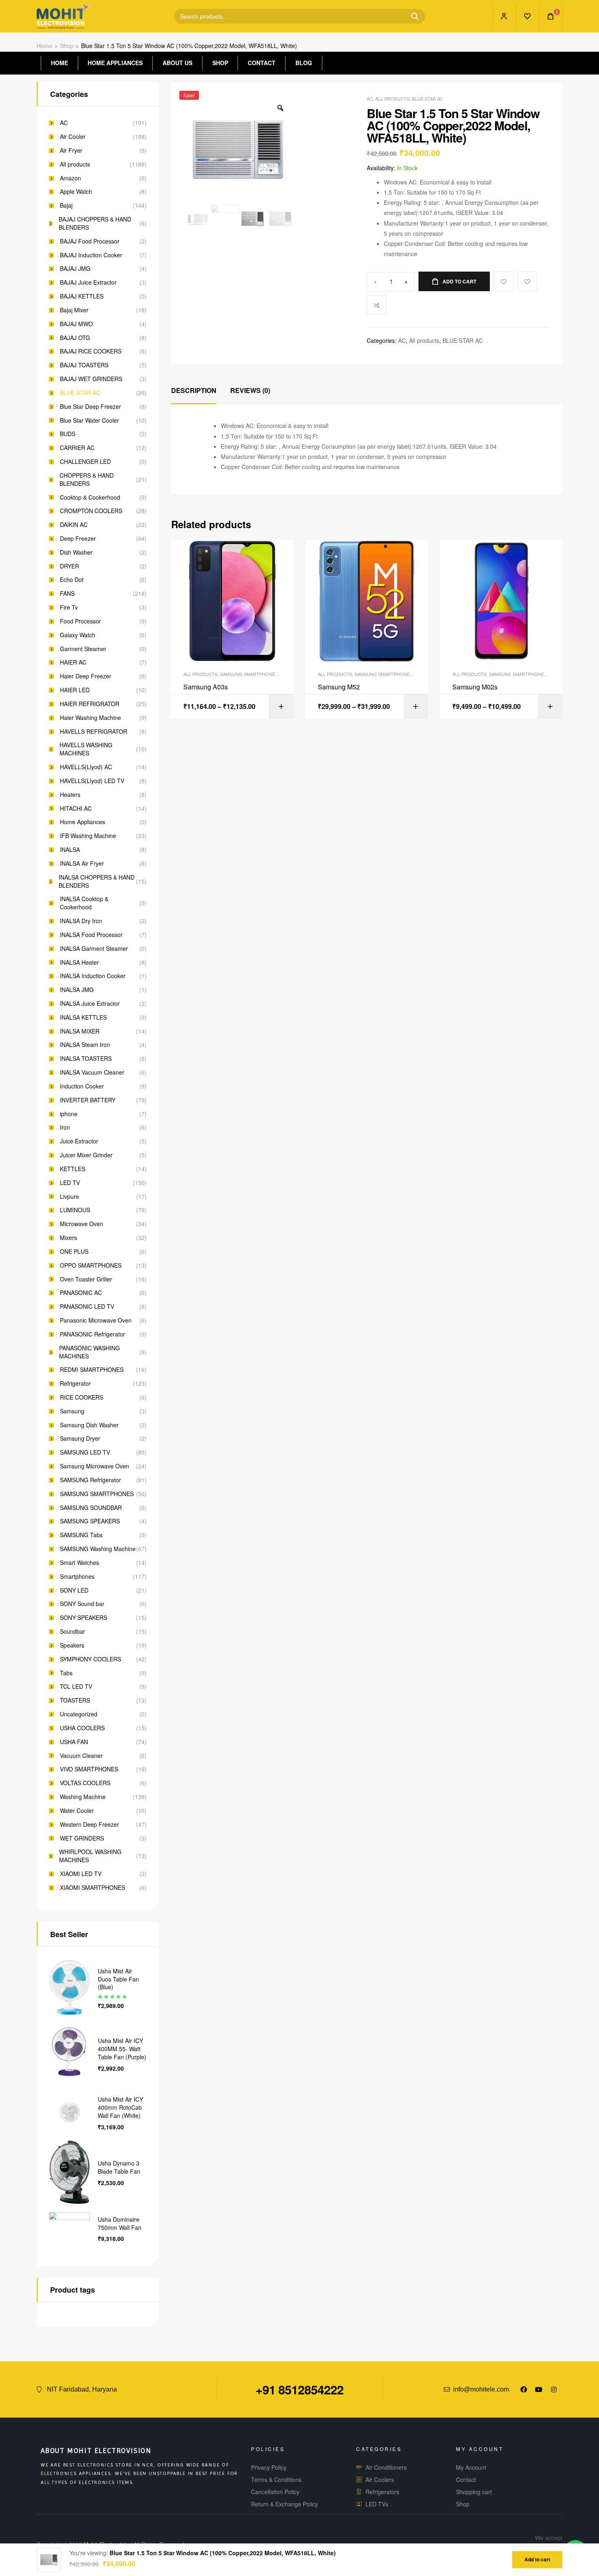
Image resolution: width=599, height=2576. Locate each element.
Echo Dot (72, 580)
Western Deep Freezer (89, 1824)
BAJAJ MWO (76, 324)
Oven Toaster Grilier (86, 1279)
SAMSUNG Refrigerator (90, 1480)
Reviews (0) (250, 390)
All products (392, 99)
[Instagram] (554, 2389)
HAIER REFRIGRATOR (90, 704)
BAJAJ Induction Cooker (91, 255)
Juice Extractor (79, 1141)
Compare (377, 305)
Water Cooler (77, 1811)
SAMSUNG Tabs (81, 1535)
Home (44, 46)
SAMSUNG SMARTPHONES (249, 674)
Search (412, 16)
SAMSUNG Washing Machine (98, 1549)
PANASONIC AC (81, 1293)
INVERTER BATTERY (88, 1100)
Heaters (70, 795)
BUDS (68, 434)
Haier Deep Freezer (86, 676)
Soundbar (73, 1631)
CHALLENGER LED (85, 462)
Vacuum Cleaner (81, 1756)
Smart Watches (79, 1563)
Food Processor (80, 621)
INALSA (70, 850)
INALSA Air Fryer (82, 863)
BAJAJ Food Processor (90, 241)
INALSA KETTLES (83, 1017)
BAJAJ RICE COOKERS (91, 351)
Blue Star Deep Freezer (90, 407)
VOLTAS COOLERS (85, 1783)
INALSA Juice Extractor (90, 1004)
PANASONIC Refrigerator (92, 1334)
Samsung (72, 1411)
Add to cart (459, 281)
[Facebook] (524, 2389)
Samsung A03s (206, 687)
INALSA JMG (77, 990)
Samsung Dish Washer (89, 1425)
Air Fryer (71, 150)
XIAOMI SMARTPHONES (92, 1888)
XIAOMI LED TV (81, 1874)
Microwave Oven (81, 1224)
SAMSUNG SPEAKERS (90, 1521)
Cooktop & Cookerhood (90, 497)
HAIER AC (73, 662)
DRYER (69, 566)
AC (370, 99)
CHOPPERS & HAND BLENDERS (87, 479)
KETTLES (73, 1169)
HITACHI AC (76, 809)
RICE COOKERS (81, 1397)
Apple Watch (76, 192)
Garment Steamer (83, 649)
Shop (67, 46)
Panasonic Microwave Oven (96, 1320)
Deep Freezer (78, 539)
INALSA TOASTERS (86, 1059)
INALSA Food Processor (91, 935)
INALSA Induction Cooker (93, 976)
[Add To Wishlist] (504, 281)
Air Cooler (73, 137)
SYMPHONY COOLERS (90, 1659)
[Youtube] (539, 2389)
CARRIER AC (77, 448)
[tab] (194, 391)
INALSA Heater (79, 962)
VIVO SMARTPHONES (89, 1769)
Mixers (68, 1238)
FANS (67, 594)
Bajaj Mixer (74, 310)
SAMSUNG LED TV (85, 1452)
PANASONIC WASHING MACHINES (89, 1352)
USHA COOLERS (82, 1728)
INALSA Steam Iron (85, 1045)
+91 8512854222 (299, 2389)
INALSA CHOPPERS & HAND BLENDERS (97, 881)
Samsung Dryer (80, 1438)
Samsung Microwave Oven (95, 1466)
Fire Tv (69, 607)
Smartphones (77, 1577)
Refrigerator (75, 1383)
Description (194, 390)
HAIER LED (75, 690)
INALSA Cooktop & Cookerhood (84, 903)
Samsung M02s (475, 687)
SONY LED (74, 1590)
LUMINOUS (75, 1210)
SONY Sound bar (82, 1604)
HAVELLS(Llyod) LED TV (92, 781)
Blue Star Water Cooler (89, 420)
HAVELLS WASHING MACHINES (86, 749)
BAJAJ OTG (75, 338)
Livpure (69, 1197)
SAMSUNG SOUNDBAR (91, 1508)
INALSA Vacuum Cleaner (92, 1072)
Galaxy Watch (78, 635)
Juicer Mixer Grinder (86, 1155)
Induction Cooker (82, 1086)
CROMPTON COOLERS (91, 511)
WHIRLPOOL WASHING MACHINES (90, 1856)
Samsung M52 (339, 687)
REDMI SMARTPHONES (92, 1370)
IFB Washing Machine (88, 836)
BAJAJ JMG (75, 269)
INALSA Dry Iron (81, 921)
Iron (65, 1127)
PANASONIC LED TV (87, 1307)
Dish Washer (76, 552)
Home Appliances (83, 822)
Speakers (72, 1645)
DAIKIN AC (74, 525)
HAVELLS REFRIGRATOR (94, 732)
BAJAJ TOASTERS (84, 365)
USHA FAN (74, 1742)
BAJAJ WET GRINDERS (91, 379)
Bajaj (66, 205)
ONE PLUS (74, 1252)
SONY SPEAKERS (84, 1618)
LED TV (70, 1183)
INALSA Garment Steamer (94, 949)
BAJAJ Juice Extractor (88, 282)
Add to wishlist (527, 281)
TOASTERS (75, 1700)
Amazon (70, 178)
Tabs (66, 1673)
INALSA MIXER (80, 1031)
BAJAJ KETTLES (82, 296)
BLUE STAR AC (428, 99)
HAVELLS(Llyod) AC (86, 767)
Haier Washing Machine (90, 718)
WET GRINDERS (82, 1838)
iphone (69, 1114)
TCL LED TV (76, 1686)
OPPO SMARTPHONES (91, 1265)
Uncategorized (79, 1714)
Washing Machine (83, 1797)
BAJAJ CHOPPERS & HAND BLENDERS (95, 223)
